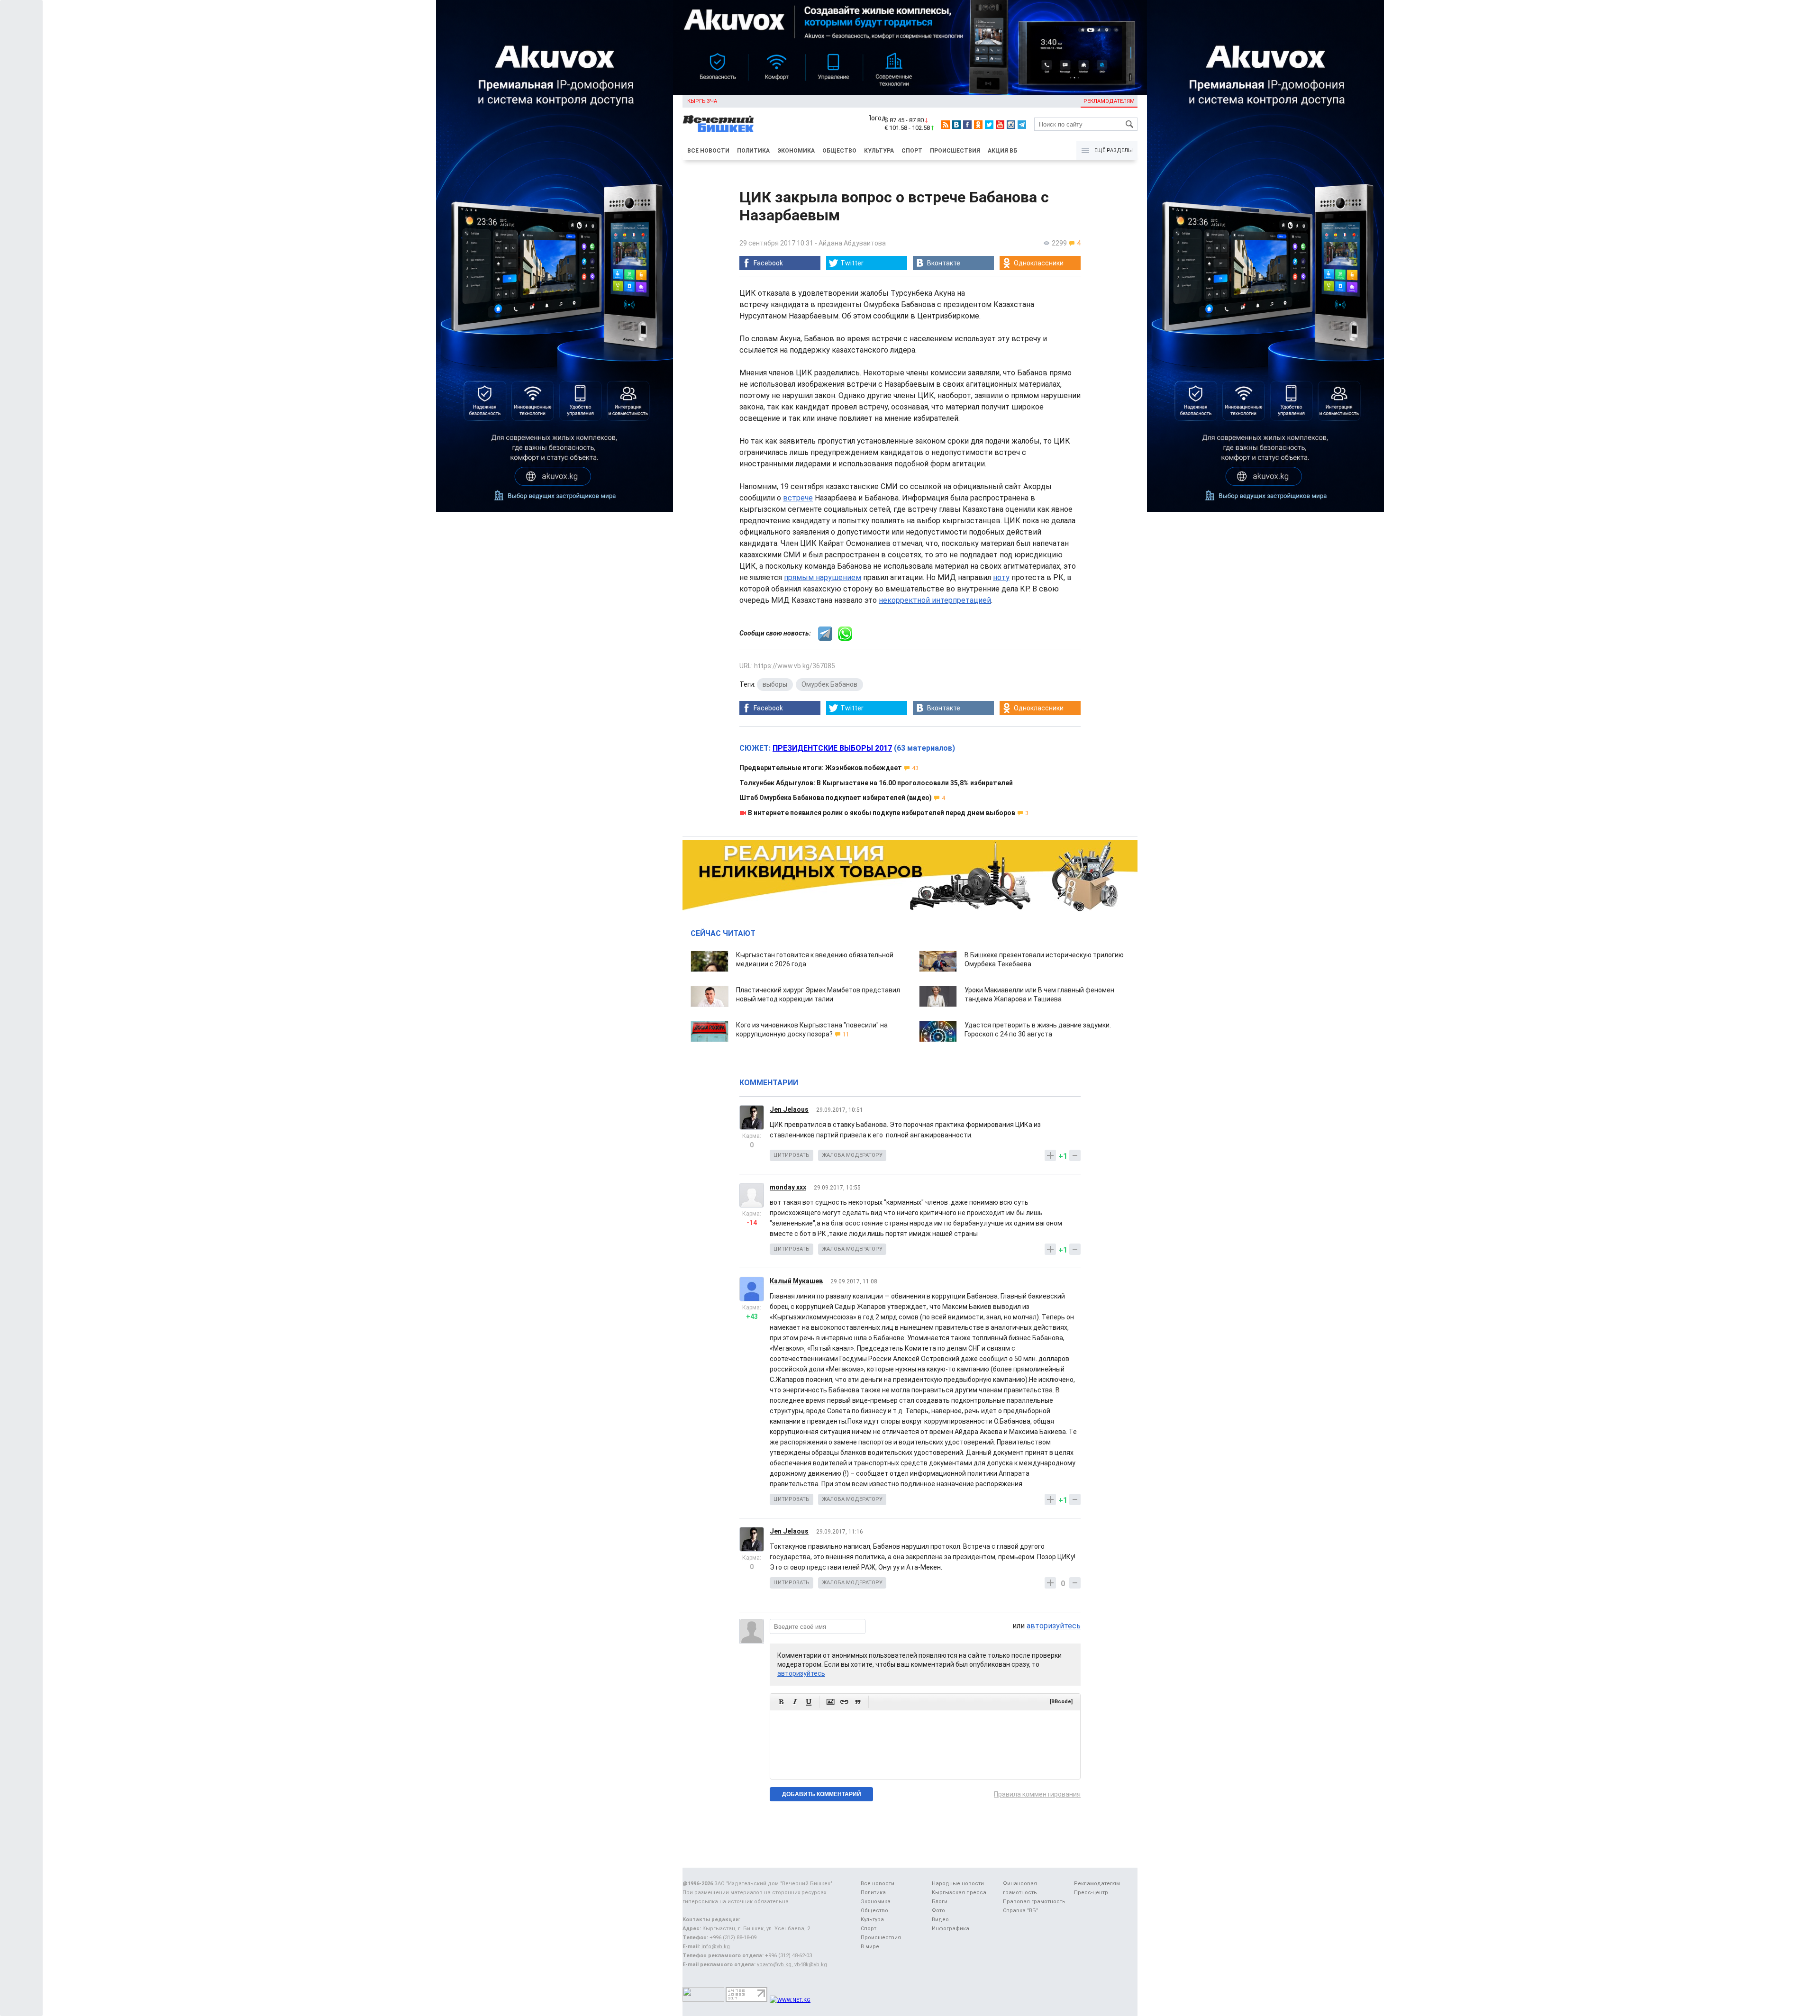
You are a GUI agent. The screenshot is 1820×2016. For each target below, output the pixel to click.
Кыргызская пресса (959, 1893)
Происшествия (955, 151)
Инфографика (951, 1929)
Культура (879, 151)
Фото (938, 1911)
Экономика (796, 151)
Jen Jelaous (789, 1109)
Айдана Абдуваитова (852, 243)
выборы (775, 684)
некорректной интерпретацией (935, 600)
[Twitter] (989, 125)
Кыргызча (702, 101)
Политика (753, 151)
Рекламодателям (1109, 101)
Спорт (912, 151)
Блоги (940, 1902)
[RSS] (946, 125)
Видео (940, 1920)
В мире (870, 1947)
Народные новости (958, 1884)
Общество (839, 151)
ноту (1001, 577)
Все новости (708, 151)
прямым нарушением (823, 577)
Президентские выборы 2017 (832, 748)
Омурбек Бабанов (829, 684)
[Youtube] (1000, 125)
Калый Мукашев (796, 1281)
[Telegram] (1022, 125)
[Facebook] (967, 125)
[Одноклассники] (978, 125)
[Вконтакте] (956, 125)
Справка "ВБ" (1020, 1911)
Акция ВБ (1002, 151)
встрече (798, 498)
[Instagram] (1011, 125)
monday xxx (788, 1187)
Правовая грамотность (1034, 1902)
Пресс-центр (1091, 1893)
